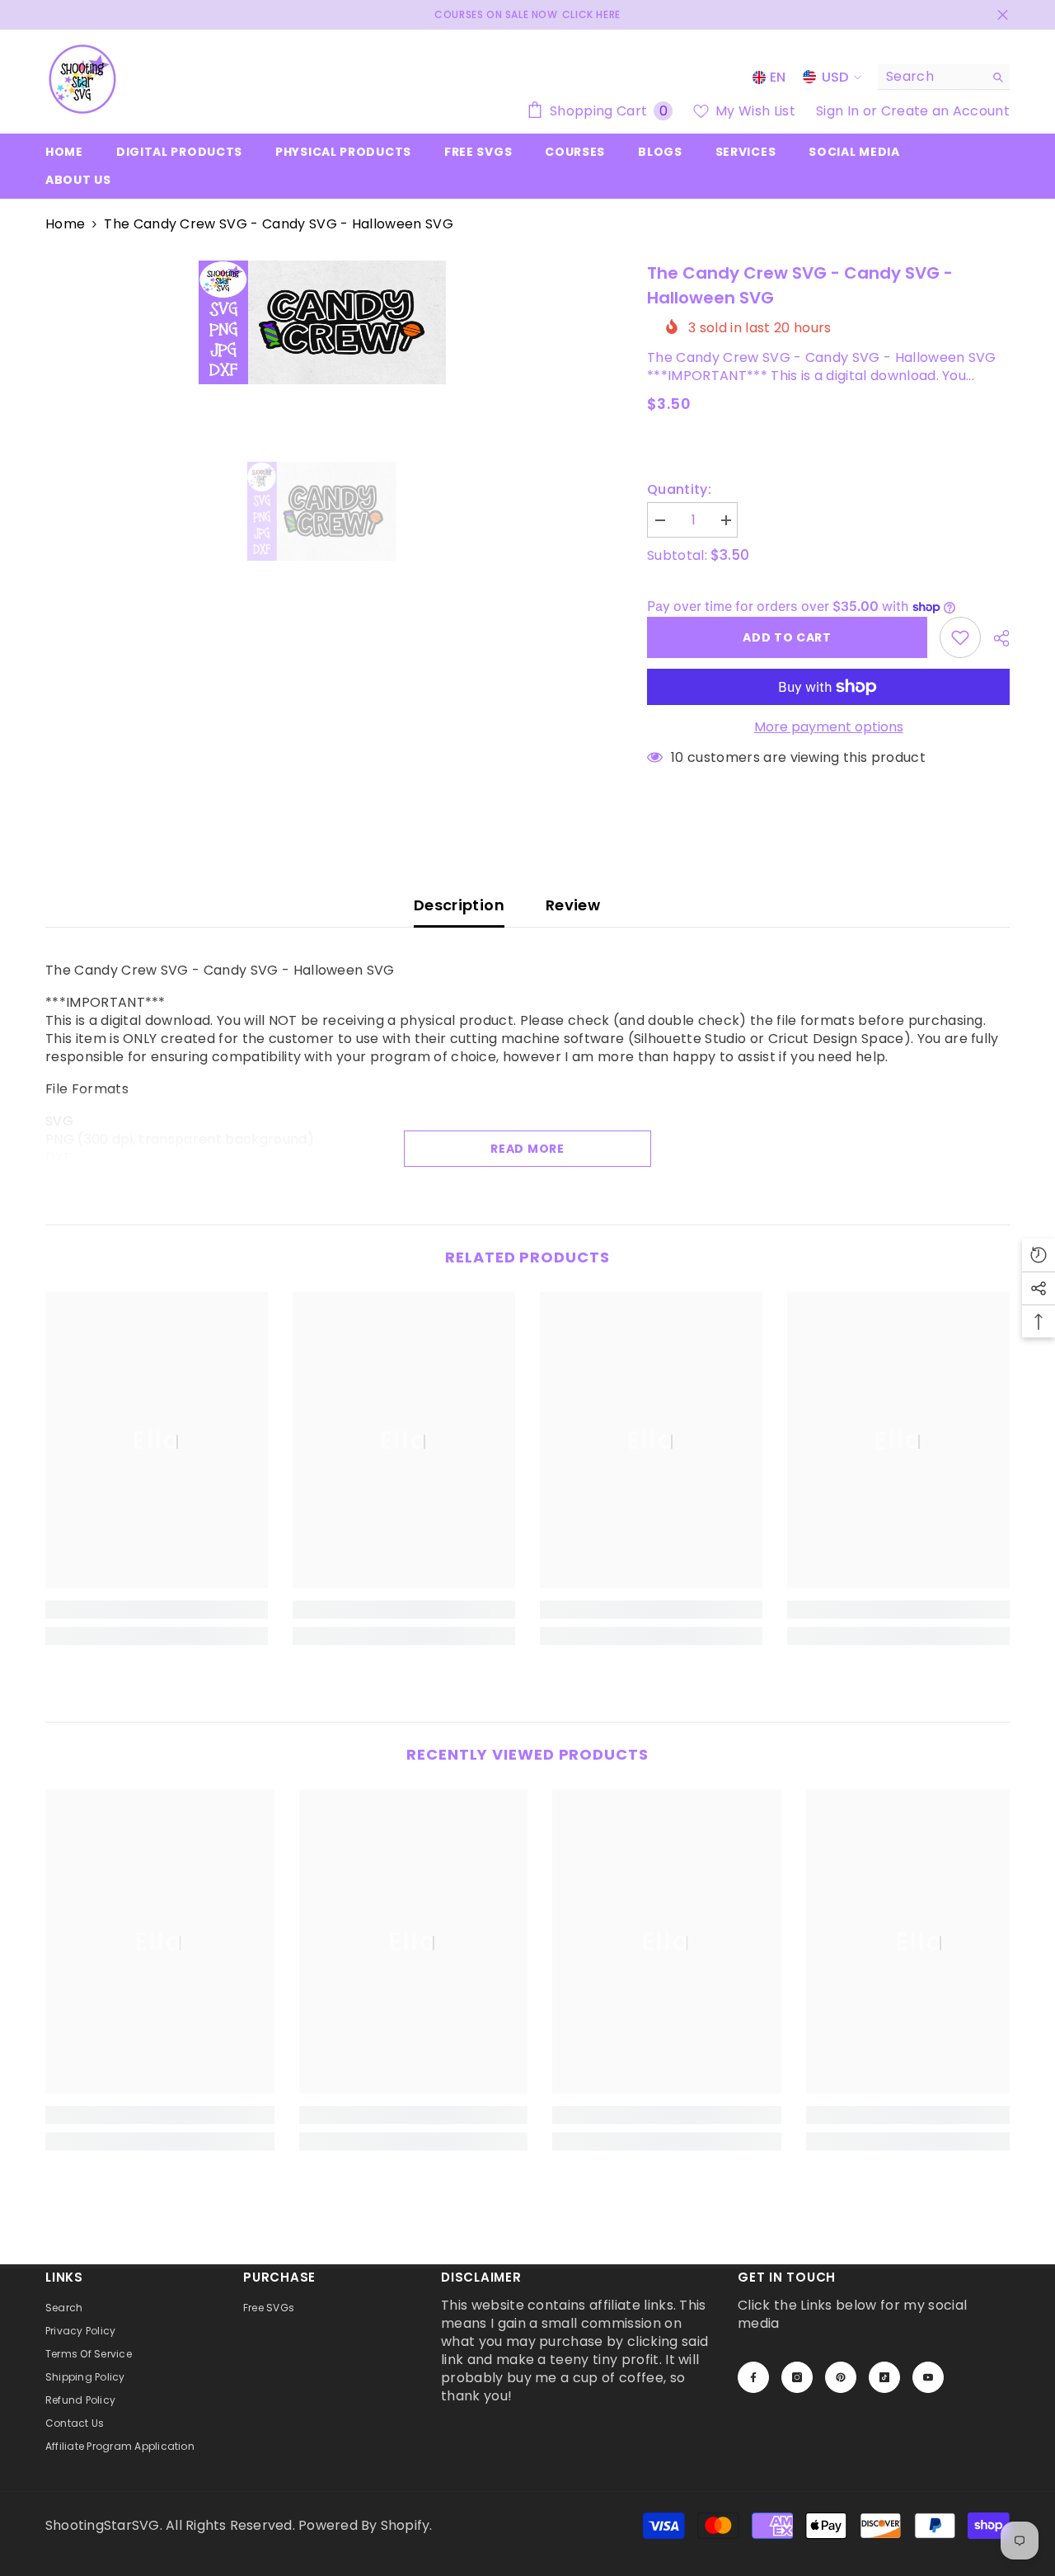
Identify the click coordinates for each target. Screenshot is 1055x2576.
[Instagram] (797, 2377)
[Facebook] (753, 2377)
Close (1003, 15)
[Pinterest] (841, 2377)
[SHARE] (995, 638)
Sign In (839, 111)
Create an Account (945, 111)
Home (65, 224)
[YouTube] (928, 2377)
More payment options (829, 727)
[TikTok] (884, 2377)
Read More (527, 1149)
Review (573, 905)
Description (459, 905)
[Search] (944, 77)
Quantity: (679, 490)
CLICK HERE (591, 14)
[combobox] (931, 77)
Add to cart (787, 637)
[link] (157, 1610)
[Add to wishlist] (960, 637)
